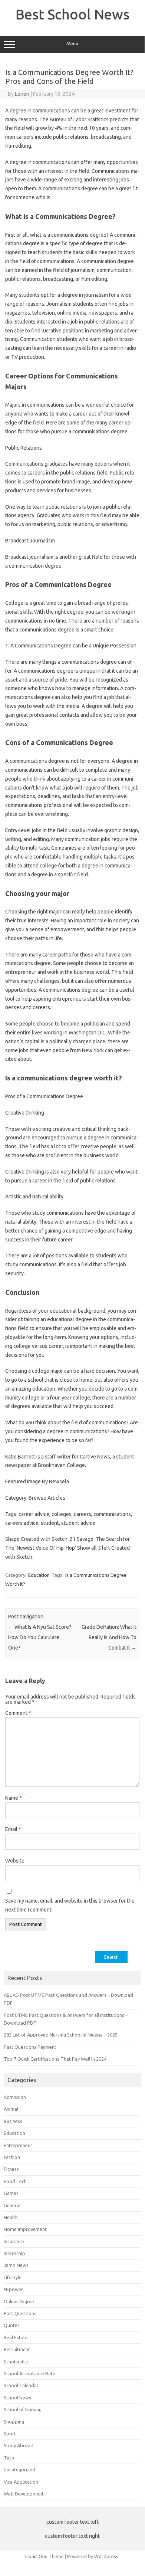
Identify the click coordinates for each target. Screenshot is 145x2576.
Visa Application (21, 2482)
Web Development (24, 2494)
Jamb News (16, 2265)
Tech (9, 2458)
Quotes (12, 2325)
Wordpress (106, 2556)
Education (39, 1575)
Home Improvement (25, 2229)
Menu (72, 44)
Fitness (11, 2169)
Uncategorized (19, 2470)
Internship (14, 2253)
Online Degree (19, 2301)
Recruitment (17, 2349)
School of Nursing (23, 2409)
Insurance (14, 2241)
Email (13, 1829)
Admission (15, 2097)
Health (11, 2217)
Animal (11, 2109)
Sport (10, 2434)
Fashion (12, 2157)
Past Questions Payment (30, 2047)
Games (11, 2193)
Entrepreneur (18, 2145)
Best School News (72, 14)
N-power (13, 2289)
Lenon (22, 94)
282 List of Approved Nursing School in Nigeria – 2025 (61, 2035)
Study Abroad (19, 2445)
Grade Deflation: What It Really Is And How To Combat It (109, 1637)
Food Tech (15, 2181)
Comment (18, 1713)
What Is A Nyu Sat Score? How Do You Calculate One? (40, 1637)
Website (15, 1861)
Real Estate (16, 2337)
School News (17, 2398)
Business (13, 2121)
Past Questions (20, 2313)
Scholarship (16, 2362)
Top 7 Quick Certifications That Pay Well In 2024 (55, 2059)
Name (14, 1798)
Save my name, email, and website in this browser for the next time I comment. (70, 1905)
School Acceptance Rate (29, 2373)
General (12, 2205)
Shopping (14, 2422)
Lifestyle (13, 2277)
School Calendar (21, 2385)
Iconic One (36, 2556)
